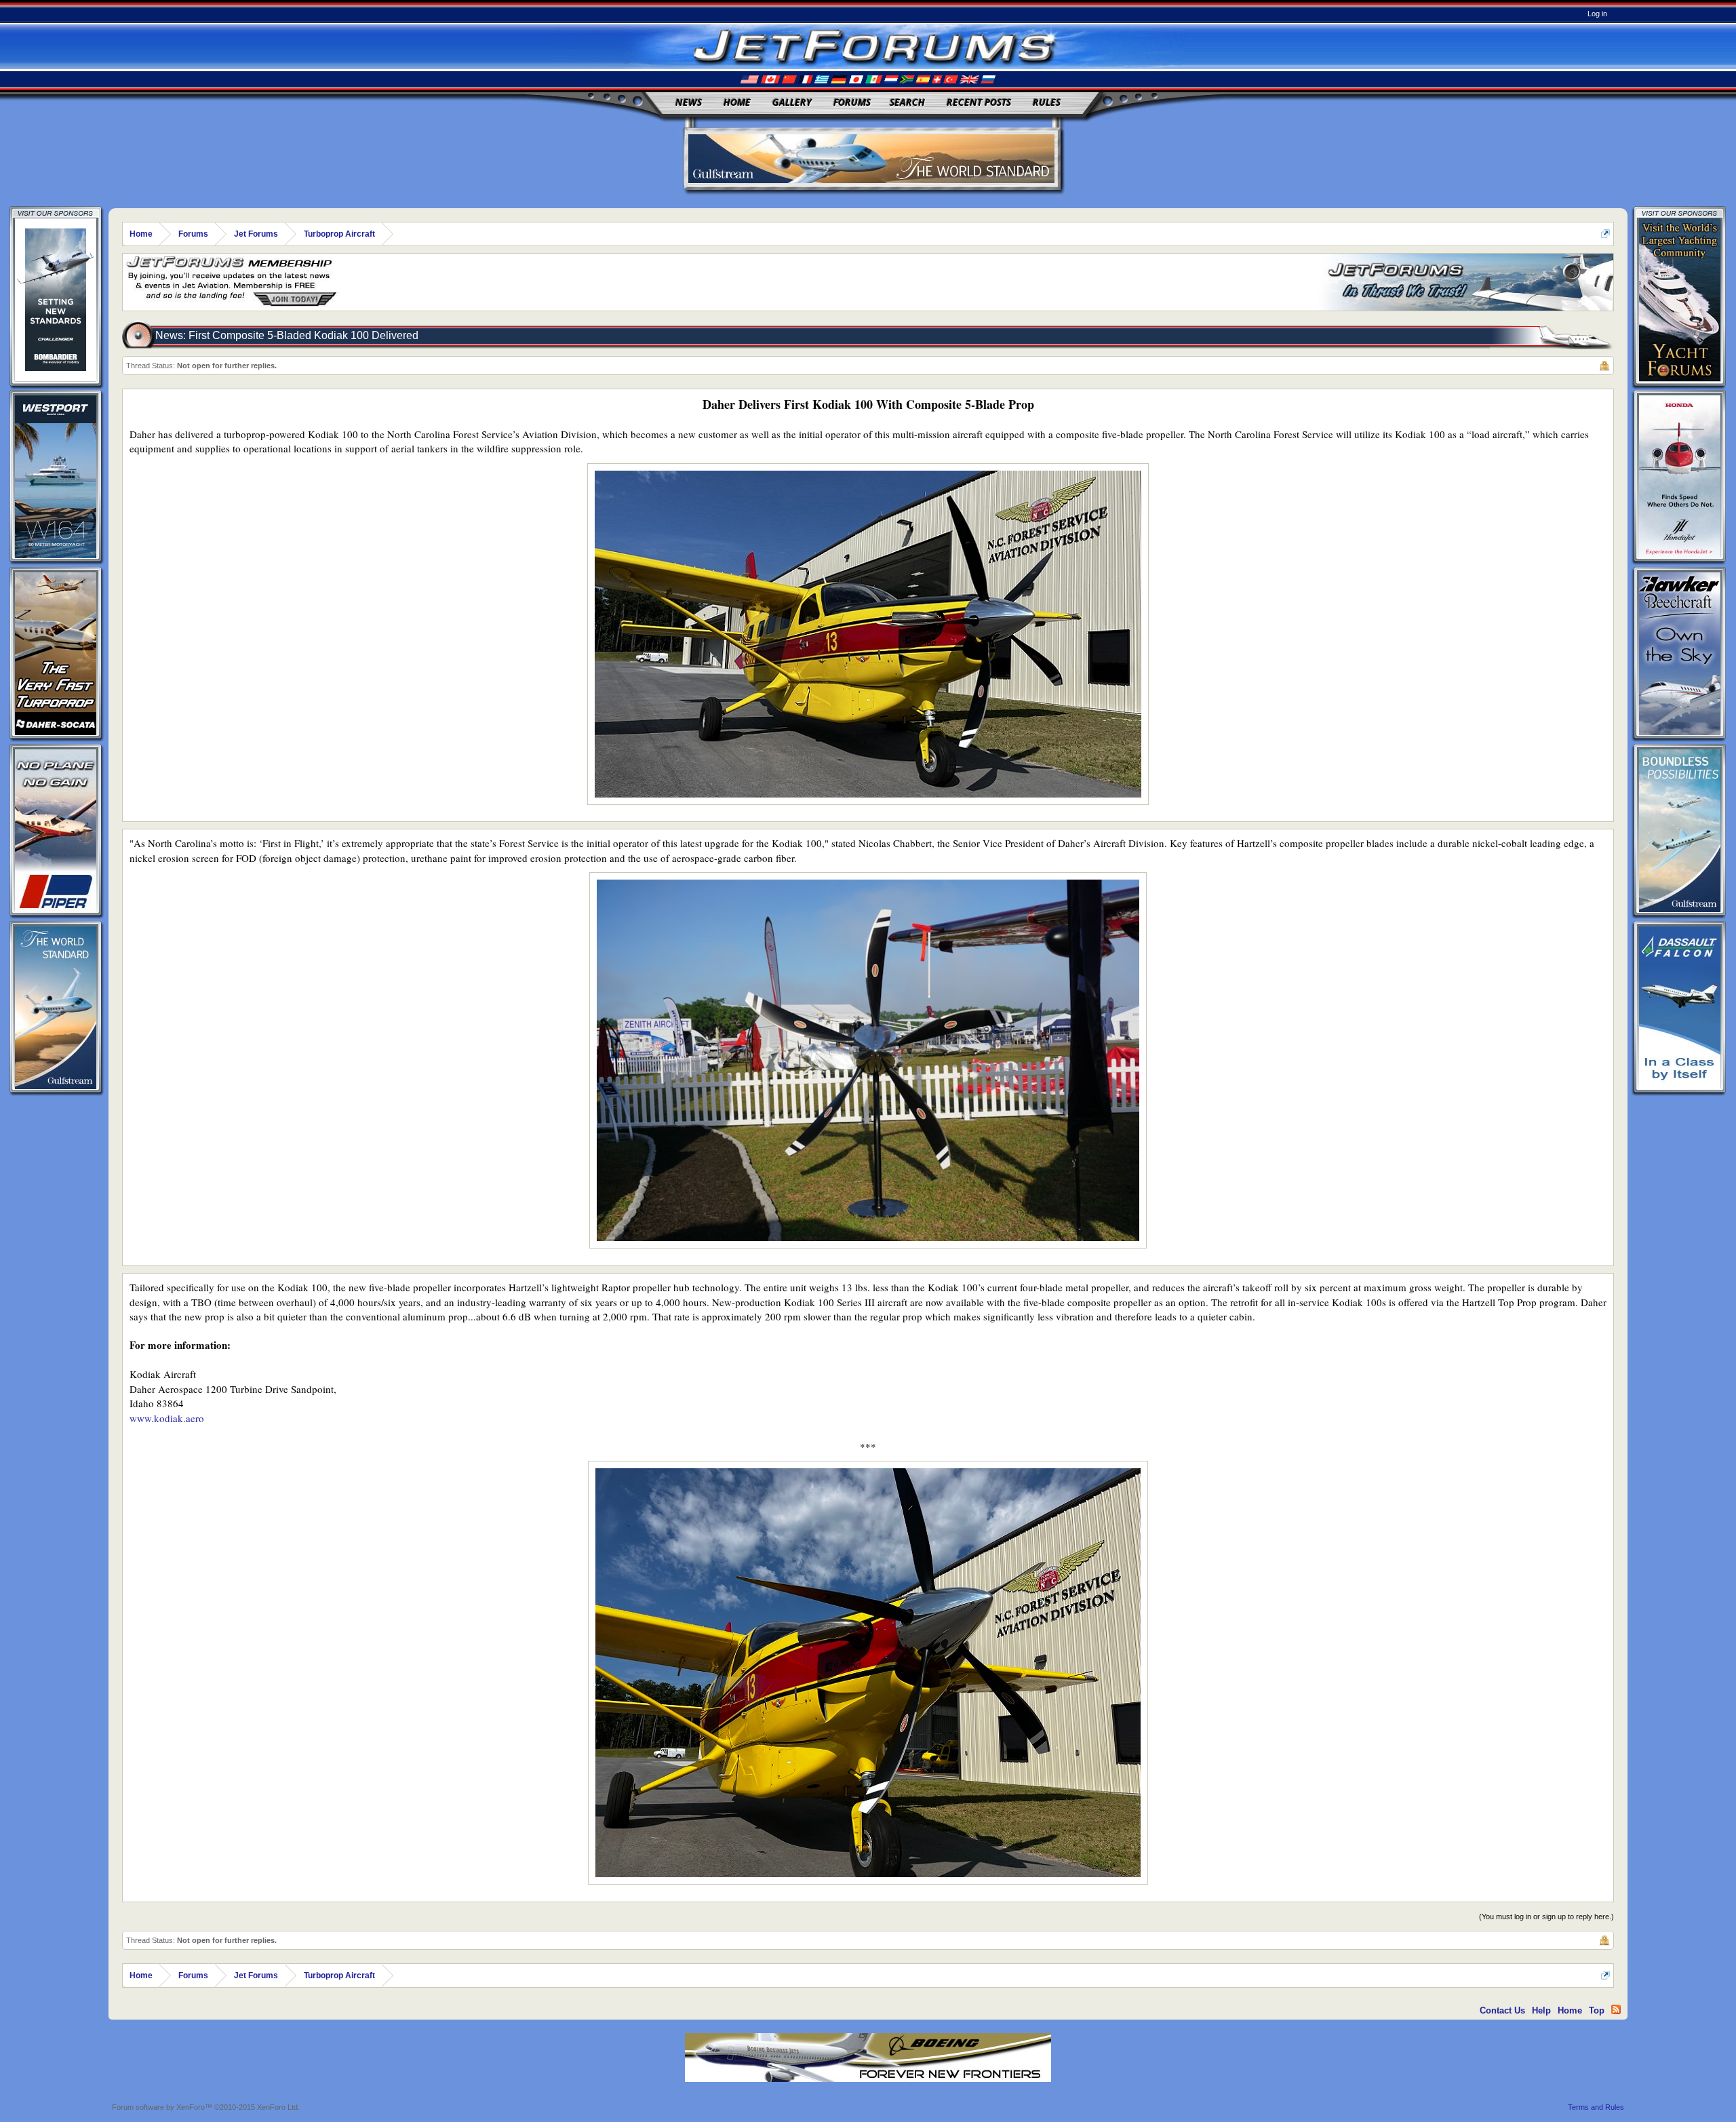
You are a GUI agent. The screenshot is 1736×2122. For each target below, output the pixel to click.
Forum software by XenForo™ (206, 2107)
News (689, 102)
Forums (852, 102)
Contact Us (1502, 2010)
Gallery (792, 102)
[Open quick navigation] (1605, 234)
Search (907, 102)
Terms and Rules (1596, 2107)
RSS (1616, 2009)
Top (1597, 2010)
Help (1541, 2010)
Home (737, 102)
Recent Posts (979, 102)
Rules (1047, 102)
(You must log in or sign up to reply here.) (1546, 1917)
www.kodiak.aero (167, 1418)
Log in (1597, 14)
